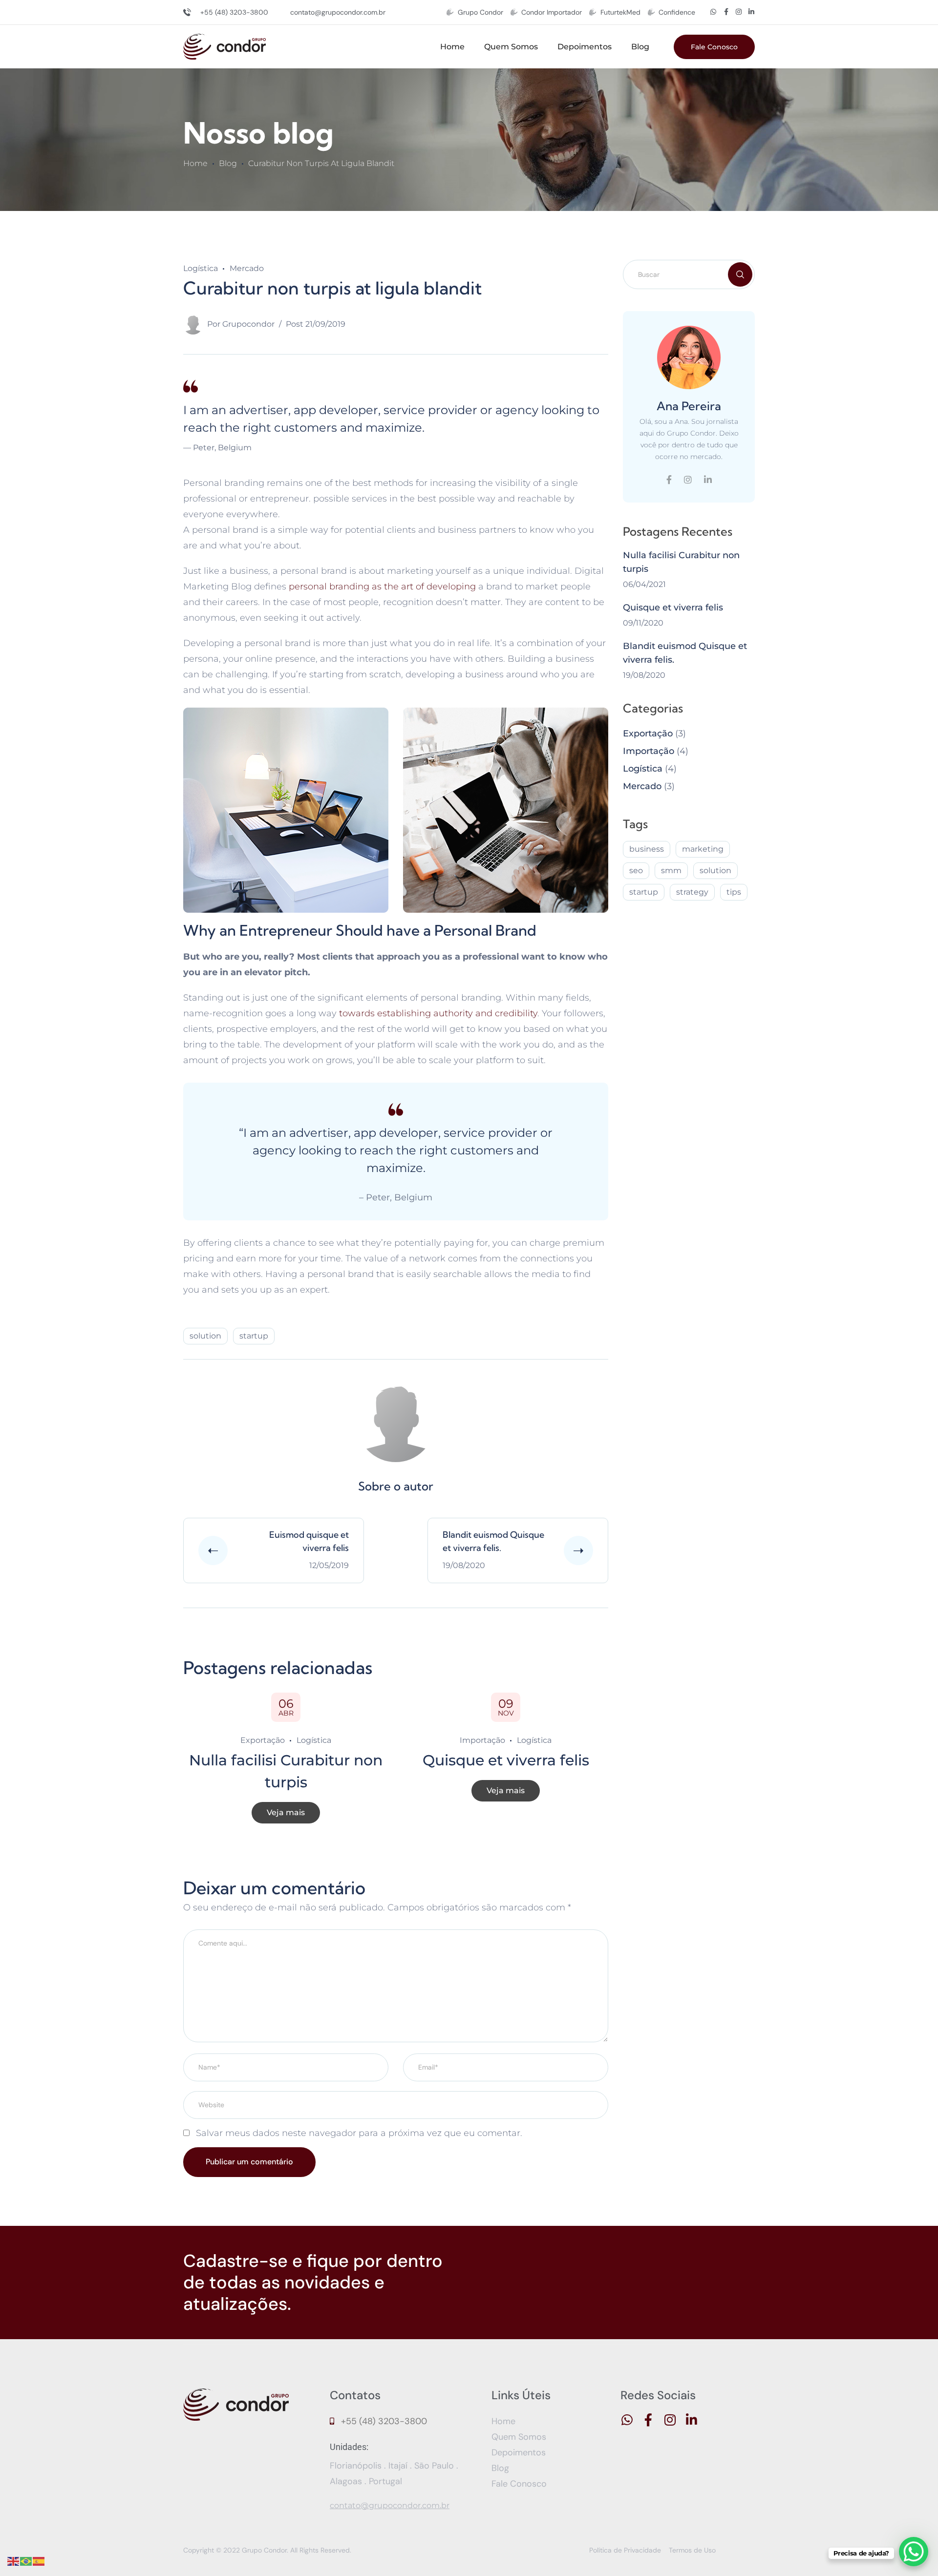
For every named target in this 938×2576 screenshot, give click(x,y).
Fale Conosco (714, 47)
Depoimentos (585, 47)
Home (452, 47)
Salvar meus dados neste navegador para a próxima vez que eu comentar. (359, 2133)
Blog (640, 47)
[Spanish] (39, 2561)
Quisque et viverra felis (506, 1760)
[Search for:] (689, 274)
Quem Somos (511, 47)
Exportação (263, 1740)
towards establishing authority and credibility (438, 1013)
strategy (692, 892)
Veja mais (286, 1812)
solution (205, 1336)
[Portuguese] (26, 2561)
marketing (703, 849)
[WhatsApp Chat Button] (914, 2552)
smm (671, 870)
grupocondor (248, 324)
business (647, 849)
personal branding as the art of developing (382, 586)
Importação (482, 1740)
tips (734, 892)
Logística (201, 268)
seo (636, 870)
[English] (14, 2561)
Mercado (247, 268)
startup (254, 1336)
